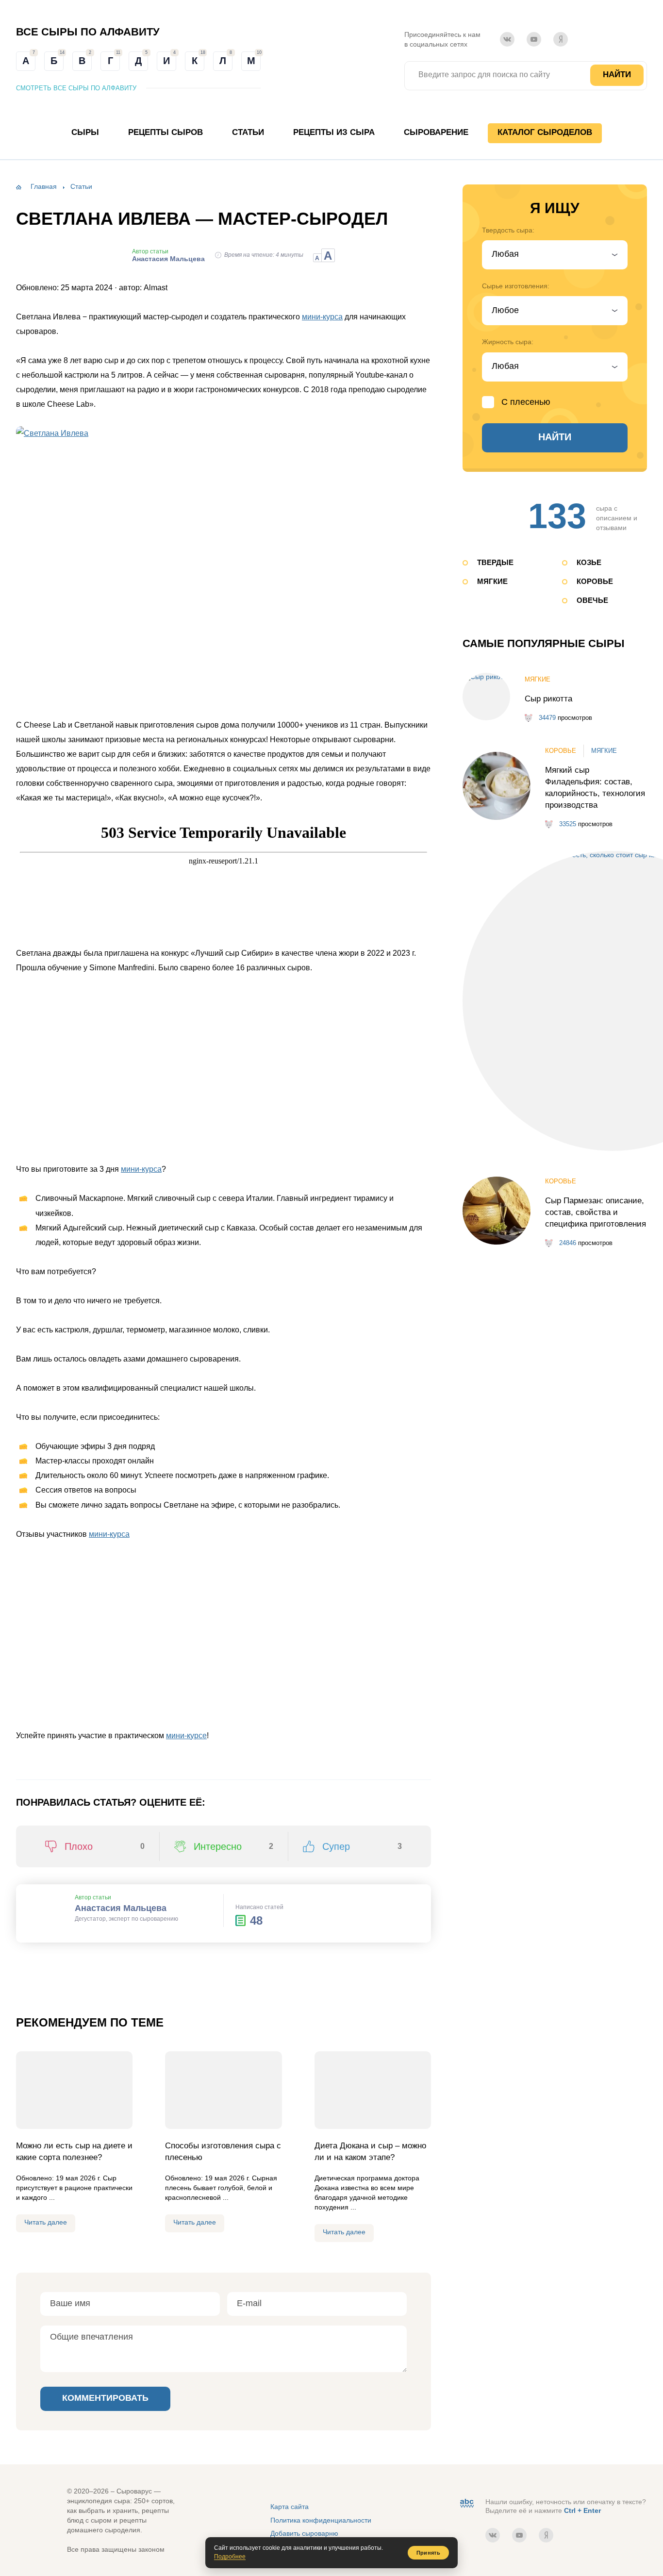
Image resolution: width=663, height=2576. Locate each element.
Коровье (595, 581)
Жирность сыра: (508, 342)
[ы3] (224, 1069)
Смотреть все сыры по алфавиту (76, 88)
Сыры (85, 132)
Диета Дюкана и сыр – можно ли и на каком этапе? (370, 2152)
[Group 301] (85, 1635)
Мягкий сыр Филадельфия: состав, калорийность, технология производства (595, 788)
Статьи (248, 132)
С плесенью (526, 402)
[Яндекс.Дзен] (561, 39)
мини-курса (322, 317)
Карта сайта (290, 2507)
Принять (428, 2553)
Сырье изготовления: (516, 286)
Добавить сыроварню (304, 2533)
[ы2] (85, 1069)
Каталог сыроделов (545, 132)
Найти (617, 75)
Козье (589, 562)
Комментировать (105, 2398)
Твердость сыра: (508, 230)
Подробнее (230, 2557)
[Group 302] (362, 1635)
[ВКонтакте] (507, 39)
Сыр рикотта (548, 699)
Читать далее (46, 2222)
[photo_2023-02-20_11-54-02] (224, 1635)
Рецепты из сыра (334, 132)
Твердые (495, 562)
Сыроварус (333, 60)
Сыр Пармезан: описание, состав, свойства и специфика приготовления (596, 1212)
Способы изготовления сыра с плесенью (223, 2152)
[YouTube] (534, 39)
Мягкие (492, 581)
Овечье (592, 600)
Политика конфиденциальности (321, 2520)
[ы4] (362, 1069)
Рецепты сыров (166, 132)
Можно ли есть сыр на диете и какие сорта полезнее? (74, 2152)
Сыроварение (436, 132)
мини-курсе (186, 1736)
